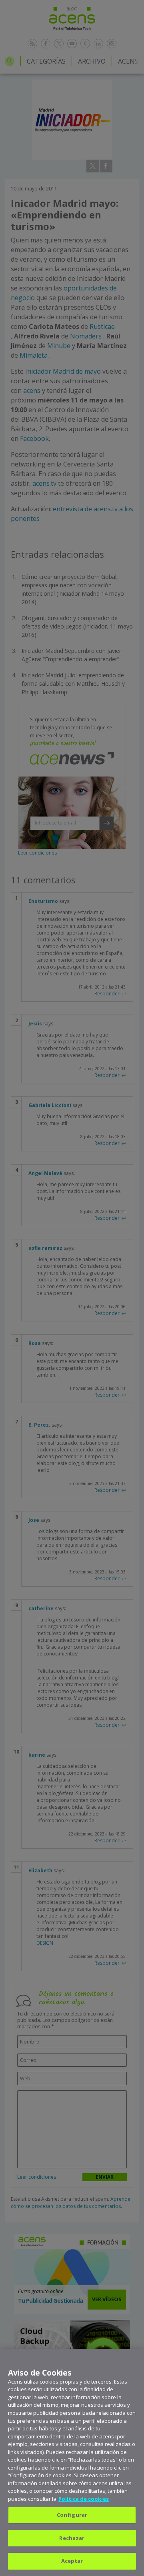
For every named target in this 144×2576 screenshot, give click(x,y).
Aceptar (72, 2561)
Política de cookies (84, 2499)
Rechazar (72, 2538)
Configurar (72, 2515)
